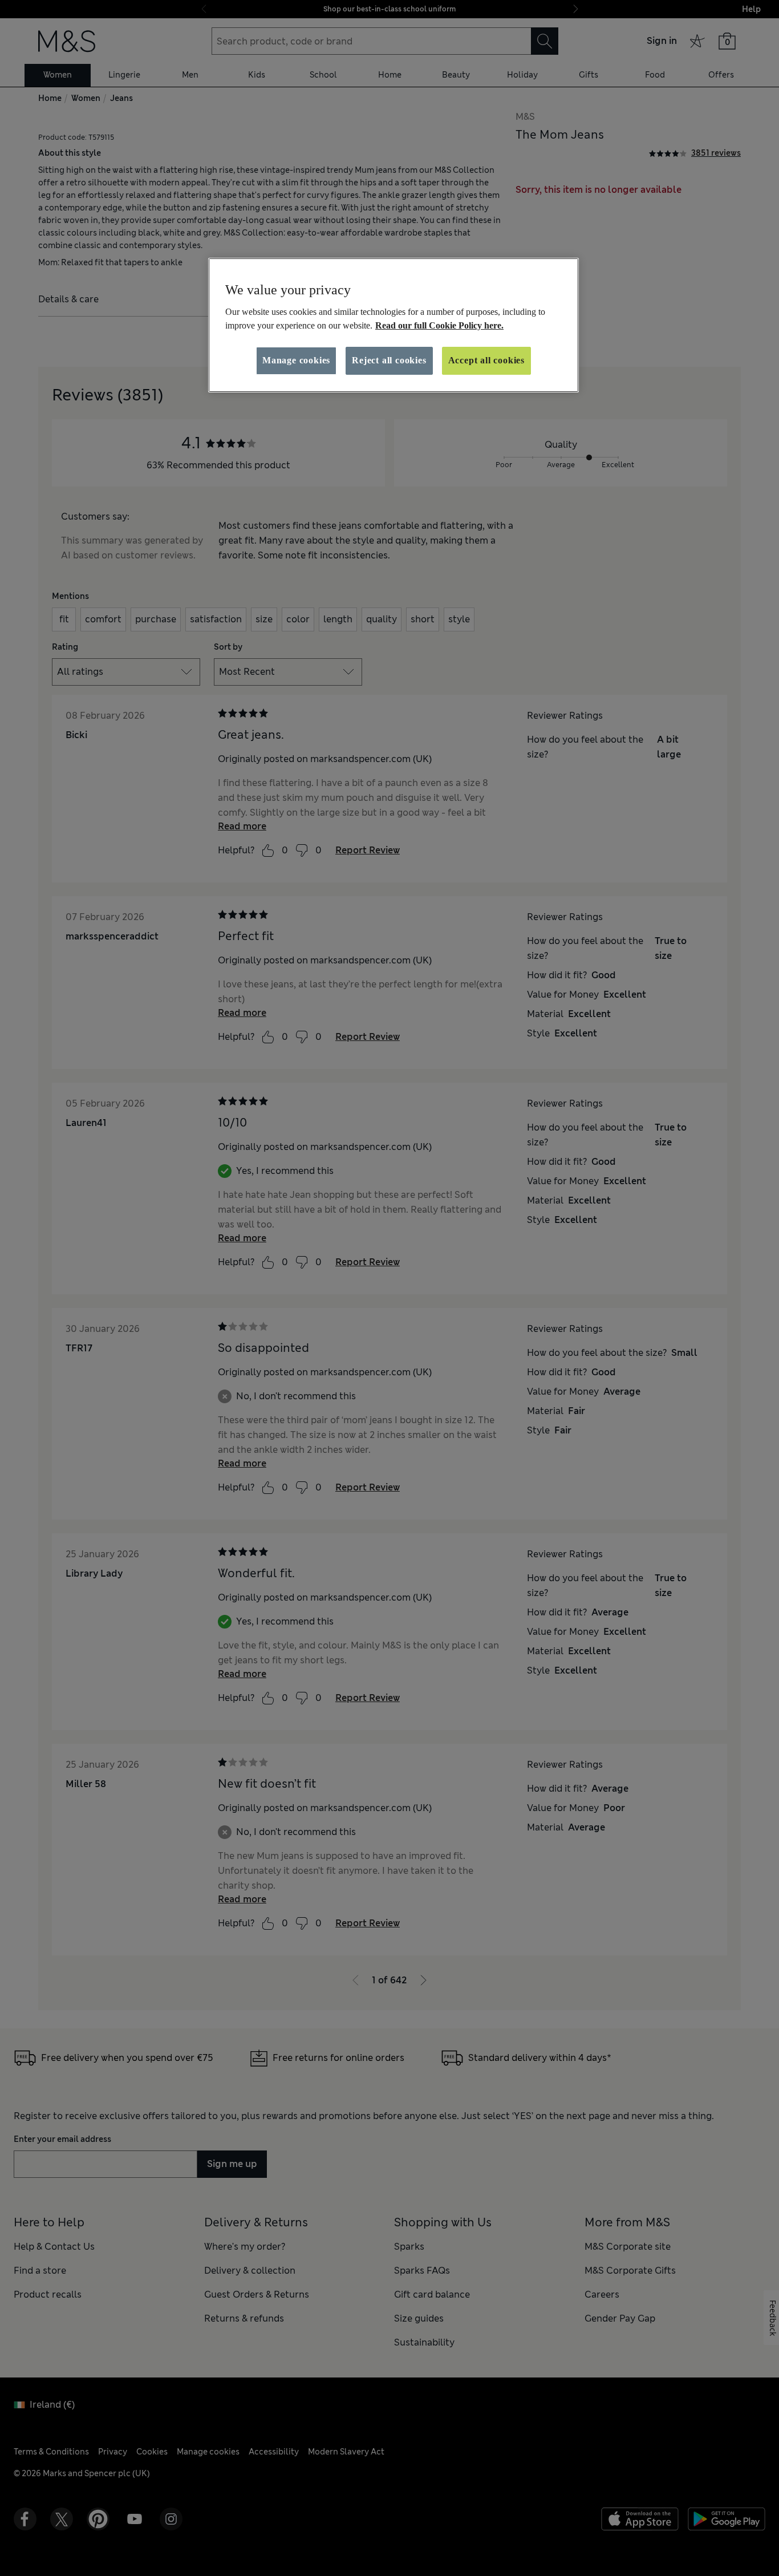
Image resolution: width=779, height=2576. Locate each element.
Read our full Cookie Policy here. (439, 325)
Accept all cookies (486, 360)
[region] (393, 325)
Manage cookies (296, 360)
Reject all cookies (389, 360)
